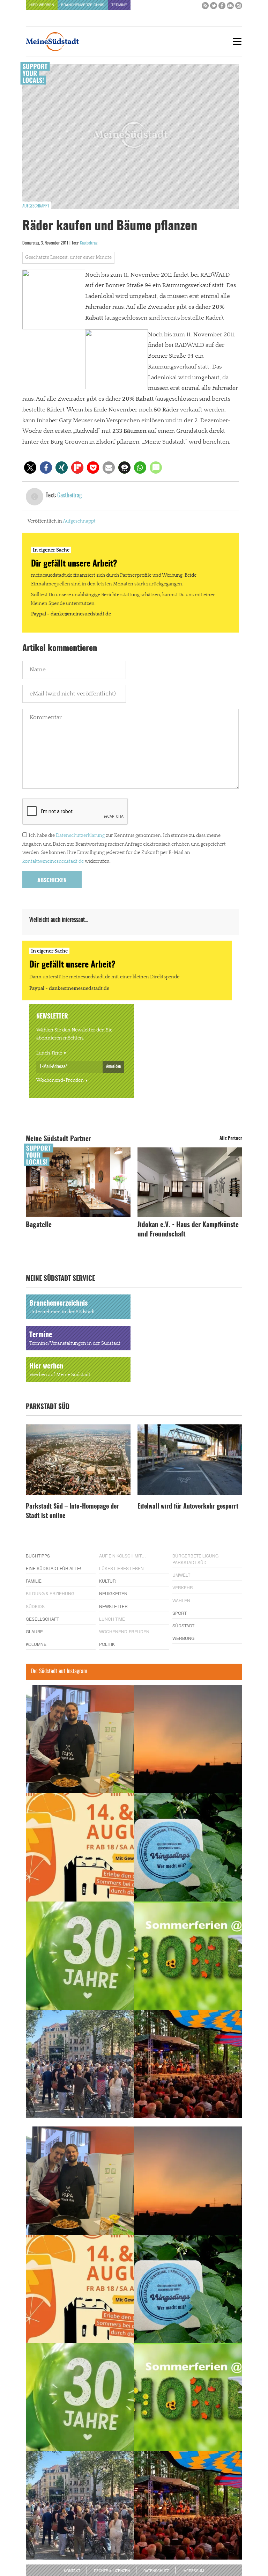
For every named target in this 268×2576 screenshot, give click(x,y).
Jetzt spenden (32, 1330)
